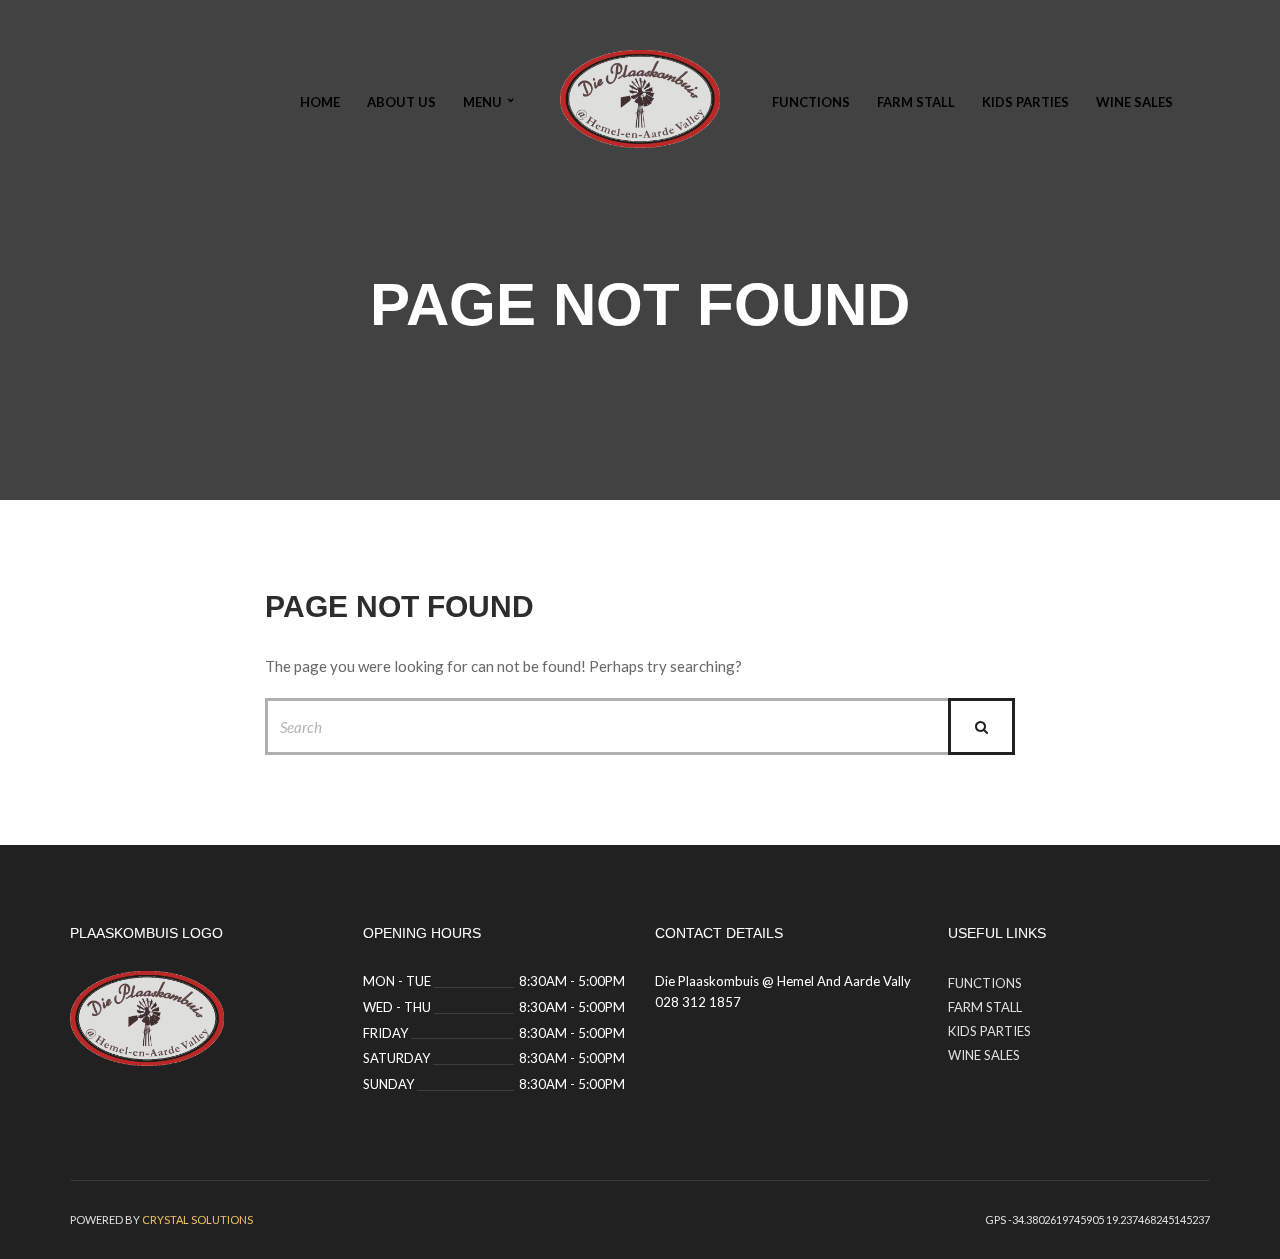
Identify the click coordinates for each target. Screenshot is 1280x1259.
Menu (482, 102)
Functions (811, 102)
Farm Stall (916, 102)
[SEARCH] (981, 726)
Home (320, 102)
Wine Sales (1134, 102)
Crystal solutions (197, 1219)
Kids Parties (1025, 102)
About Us (401, 102)
